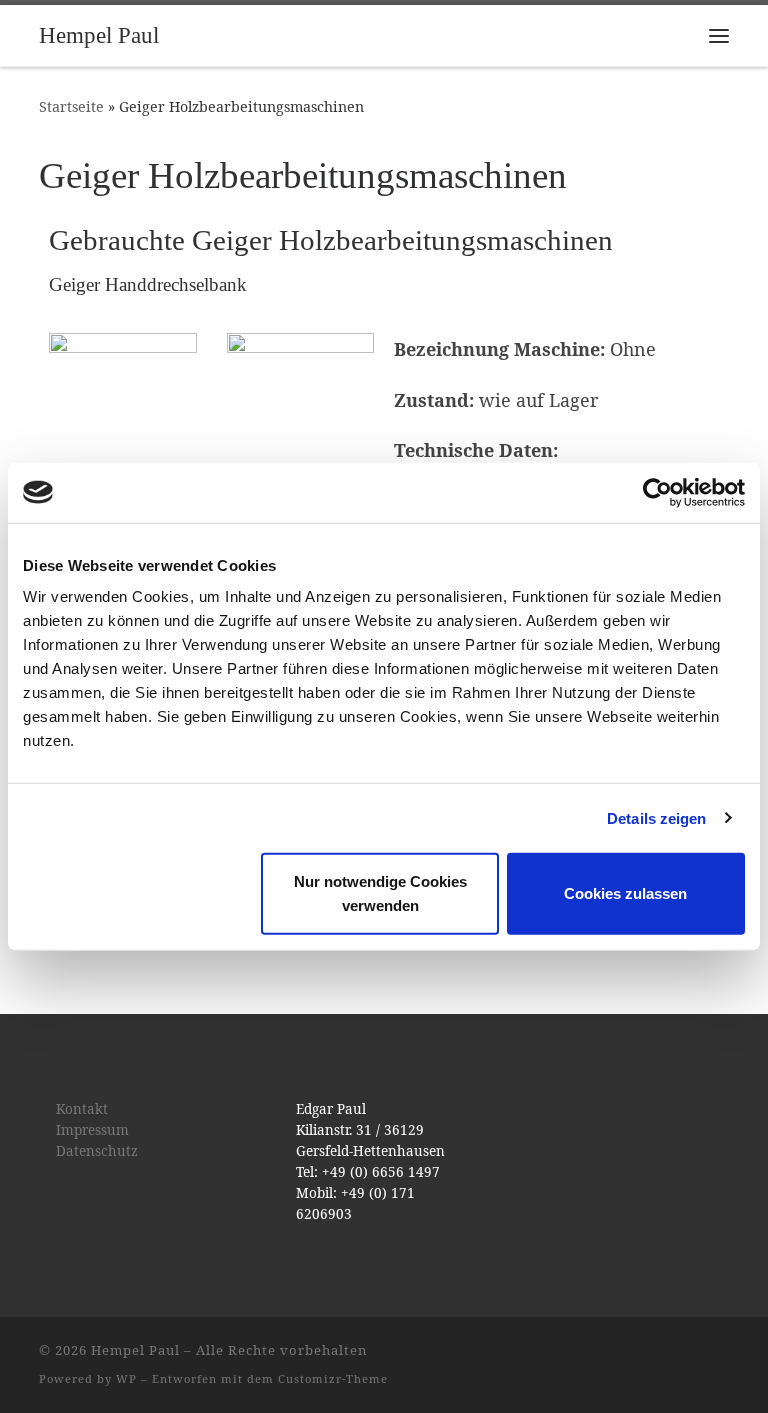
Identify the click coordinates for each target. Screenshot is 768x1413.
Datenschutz (97, 1151)
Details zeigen (656, 817)
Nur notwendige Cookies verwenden (380, 893)
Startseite (71, 106)
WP (126, 1378)
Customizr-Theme (333, 1378)
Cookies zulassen (625, 893)
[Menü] (719, 36)
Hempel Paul (135, 1350)
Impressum (92, 1130)
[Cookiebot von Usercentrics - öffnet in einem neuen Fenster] (657, 492)
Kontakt (82, 1109)
